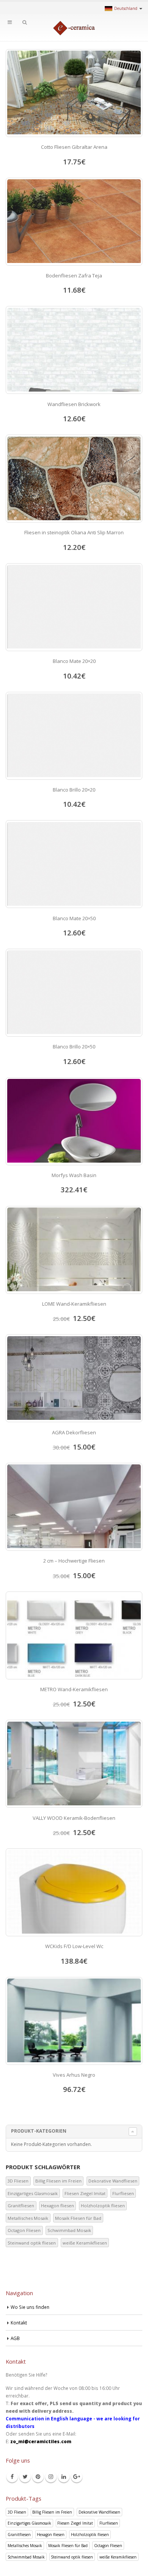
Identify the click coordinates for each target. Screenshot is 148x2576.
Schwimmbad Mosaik (69, 2230)
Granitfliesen (21, 2206)
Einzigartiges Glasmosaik (33, 2193)
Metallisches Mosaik (28, 2218)
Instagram (51, 2477)
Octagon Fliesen (24, 2230)
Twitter (25, 2477)
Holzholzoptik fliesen (103, 2206)
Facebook (12, 2477)
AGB (15, 2338)
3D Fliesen (18, 2181)
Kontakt (19, 2323)
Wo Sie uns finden (30, 2307)
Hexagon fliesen (57, 2206)
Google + (77, 2477)
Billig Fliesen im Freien (58, 2181)
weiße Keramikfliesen (85, 2243)
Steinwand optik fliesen (32, 2243)
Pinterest (38, 2477)
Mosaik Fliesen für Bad (78, 2218)
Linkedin (64, 2477)
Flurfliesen (123, 2193)
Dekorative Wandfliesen (113, 2181)
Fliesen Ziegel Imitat (85, 2193)
